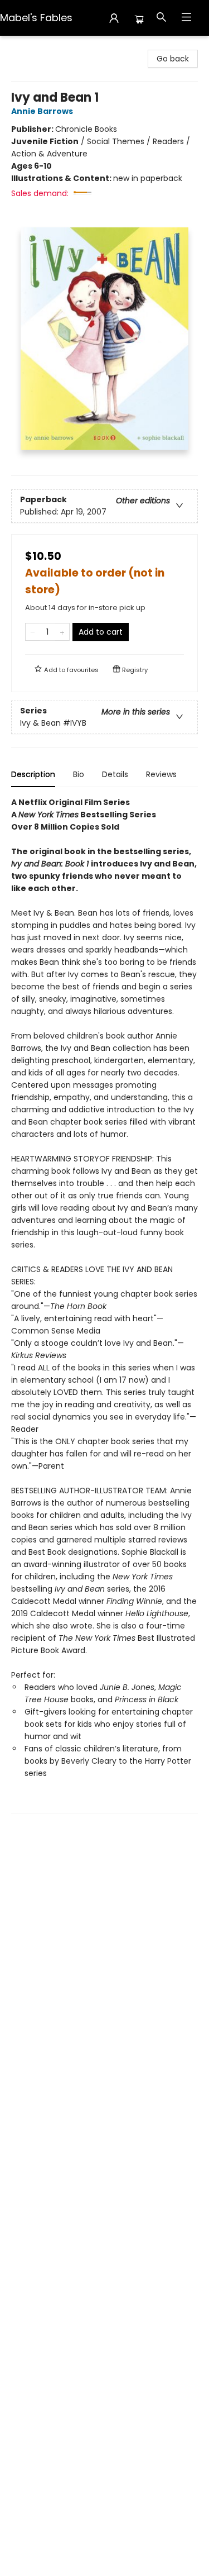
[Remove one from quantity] (33, 632)
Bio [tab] (79, 774)
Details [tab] (115, 774)
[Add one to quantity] (62, 632)
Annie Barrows (42, 111)
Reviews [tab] (161, 774)
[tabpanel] (104, 1305)
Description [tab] (33, 774)
